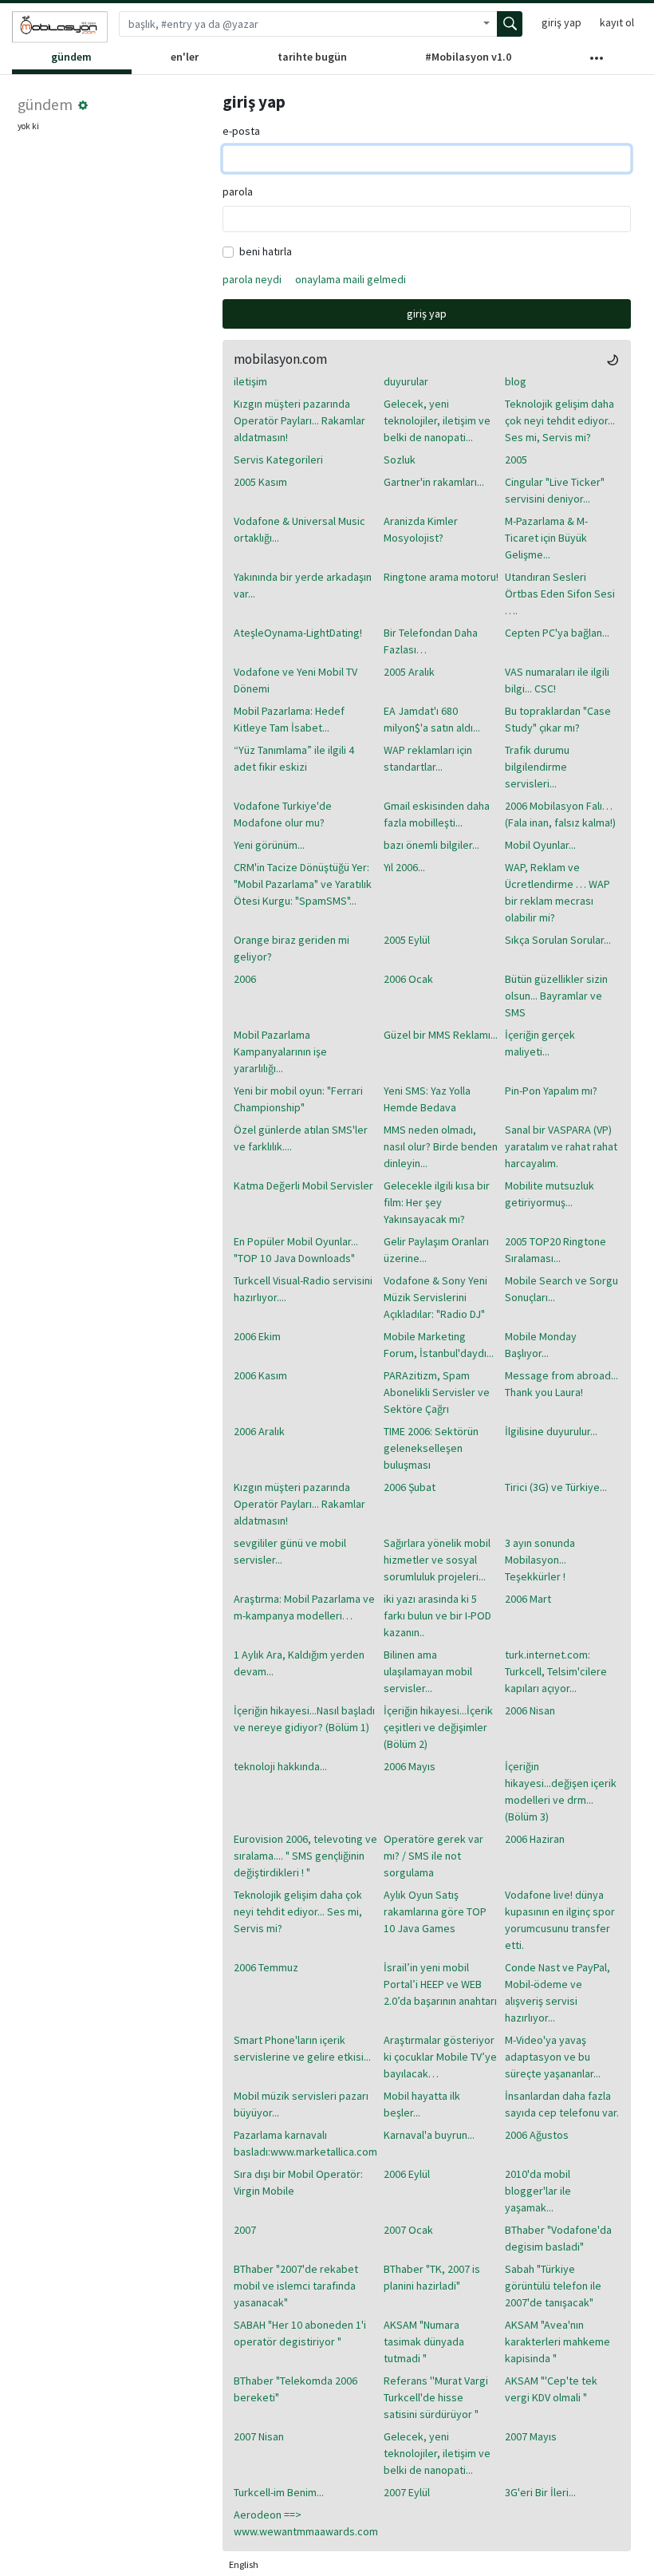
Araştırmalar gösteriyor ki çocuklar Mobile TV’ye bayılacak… (440, 2057)
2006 (245, 979)
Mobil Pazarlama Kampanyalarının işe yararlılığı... (280, 1051)
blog (516, 381)
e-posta (241, 131)
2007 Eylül (407, 2492)
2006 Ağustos (537, 2135)
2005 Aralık (409, 672)
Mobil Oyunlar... (540, 845)
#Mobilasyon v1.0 (468, 57)
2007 (245, 2230)
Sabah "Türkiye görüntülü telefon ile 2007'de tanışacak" (553, 2286)
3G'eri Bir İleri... (540, 2492)
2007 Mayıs (531, 2436)
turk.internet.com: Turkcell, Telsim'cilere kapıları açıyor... (556, 1671)
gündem (71, 57)
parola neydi (252, 279)
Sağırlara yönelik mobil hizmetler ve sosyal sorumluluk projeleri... (437, 1560)
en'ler (185, 57)
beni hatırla (266, 251)
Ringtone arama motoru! (441, 577)
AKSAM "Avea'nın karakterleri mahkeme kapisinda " (557, 2341)
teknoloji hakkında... (280, 1766)
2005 (516, 460)
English (244, 2564)
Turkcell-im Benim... (279, 2492)
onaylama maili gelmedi (351, 279)
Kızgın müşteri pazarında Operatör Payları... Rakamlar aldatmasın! (299, 420)
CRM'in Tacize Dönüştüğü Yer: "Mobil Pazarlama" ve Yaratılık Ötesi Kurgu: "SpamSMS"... (303, 884)
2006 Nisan (530, 1710)
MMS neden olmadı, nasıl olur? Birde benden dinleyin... (441, 1146)
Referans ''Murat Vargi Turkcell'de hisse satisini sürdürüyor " (436, 2397)
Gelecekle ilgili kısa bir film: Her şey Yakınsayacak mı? (437, 1202)
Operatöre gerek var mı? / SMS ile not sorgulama (433, 1856)
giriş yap (561, 22)
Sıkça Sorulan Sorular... (558, 940)
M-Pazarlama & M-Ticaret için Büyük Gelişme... (546, 538)
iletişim (250, 381)
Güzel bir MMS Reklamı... (441, 1035)
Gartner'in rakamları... (434, 482)
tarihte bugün (312, 57)
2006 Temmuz (266, 1967)
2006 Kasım (260, 1375)
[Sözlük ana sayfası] (60, 27)
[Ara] (510, 24)
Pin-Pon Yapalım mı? (551, 1091)
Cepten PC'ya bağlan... (557, 633)
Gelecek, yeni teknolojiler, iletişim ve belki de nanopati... (437, 420)
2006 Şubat (410, 1487)
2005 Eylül (407, 940)
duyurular (406, 381)
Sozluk (400, 460)
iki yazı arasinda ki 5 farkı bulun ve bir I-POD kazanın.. (437, 1615)
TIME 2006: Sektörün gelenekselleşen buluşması (431, 1448)
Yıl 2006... (404, 867)
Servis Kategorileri (278, 460)
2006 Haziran (535, 1839)
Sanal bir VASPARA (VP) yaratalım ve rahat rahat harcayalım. (561, 1146)
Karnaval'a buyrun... (429, 2135)
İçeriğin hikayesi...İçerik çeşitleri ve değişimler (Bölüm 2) (438, 1727)
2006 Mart (528, 1599)
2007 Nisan (259, 2436)
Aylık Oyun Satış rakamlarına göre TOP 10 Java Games (435, 1911)
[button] (83, 105)
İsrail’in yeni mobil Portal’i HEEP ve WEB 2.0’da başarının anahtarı (440, 1984)
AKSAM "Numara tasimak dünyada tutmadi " (424, 2341)
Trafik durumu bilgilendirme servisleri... (537, 767)
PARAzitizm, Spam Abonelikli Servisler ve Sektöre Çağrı (437, 1392)
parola (238, 191)
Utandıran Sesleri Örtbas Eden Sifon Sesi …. (560, 594)
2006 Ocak (408, 979)
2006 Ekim (257, 1336)
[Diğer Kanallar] (596, 61)
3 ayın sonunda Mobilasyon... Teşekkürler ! (540, 1560)
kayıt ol (617, 22)
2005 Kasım (260, 482)
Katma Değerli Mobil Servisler (303, 1185)
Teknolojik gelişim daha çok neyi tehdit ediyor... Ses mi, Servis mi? (560, 420)
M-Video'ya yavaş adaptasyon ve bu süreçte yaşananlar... (553, 2057)
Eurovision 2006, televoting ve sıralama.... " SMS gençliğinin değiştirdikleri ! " (305, 1856)
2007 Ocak (408, 2230)
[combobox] (297, 24)
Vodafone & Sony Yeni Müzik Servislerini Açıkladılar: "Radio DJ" (435, 1297)
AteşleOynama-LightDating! (298, 633)
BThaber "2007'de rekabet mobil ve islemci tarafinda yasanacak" (296, 2286)
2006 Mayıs (410, 1766)
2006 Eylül (407, 2174)
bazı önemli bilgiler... (431, 845)
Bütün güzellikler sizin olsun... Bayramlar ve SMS (556, 996)
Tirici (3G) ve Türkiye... (556, 1487)
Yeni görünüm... (269, 845)
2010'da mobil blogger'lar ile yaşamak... (538, 2191)
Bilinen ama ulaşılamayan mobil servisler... (428, 1671)
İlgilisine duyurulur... (551, 1431)
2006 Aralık (259, 1431)
